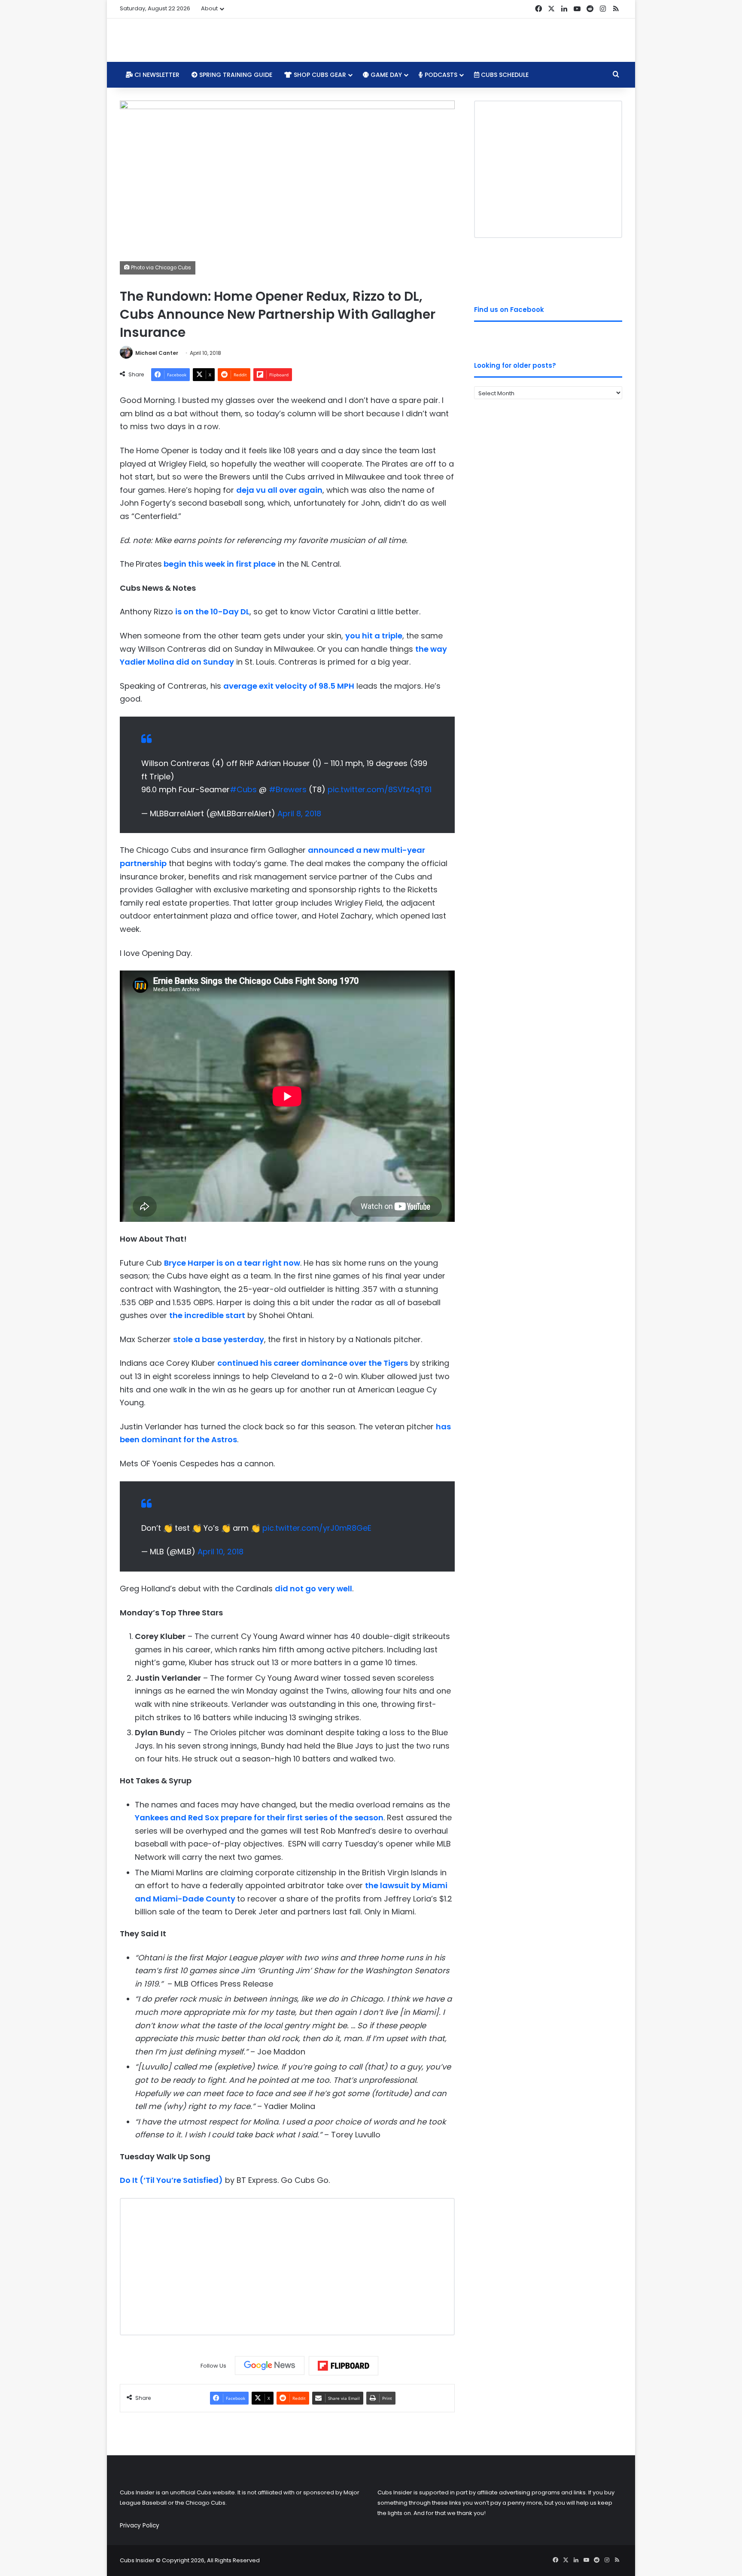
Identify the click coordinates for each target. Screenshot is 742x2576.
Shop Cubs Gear (319, 75)
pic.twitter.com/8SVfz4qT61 (380, 789)
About (209, 8)
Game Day (385, 75)
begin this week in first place (220, 564)
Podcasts (440, 75)
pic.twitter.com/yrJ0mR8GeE (317, 1528)
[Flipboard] (344, 2366)
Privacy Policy (140, 2526)
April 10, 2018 (220, 1552)
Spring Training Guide (235, 75)
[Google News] (270, 2365)
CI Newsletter (156, 75)
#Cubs (243, 789)
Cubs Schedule (504, 75)
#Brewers (288, 789)
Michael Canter (157, 353)
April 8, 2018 (299, 813)
